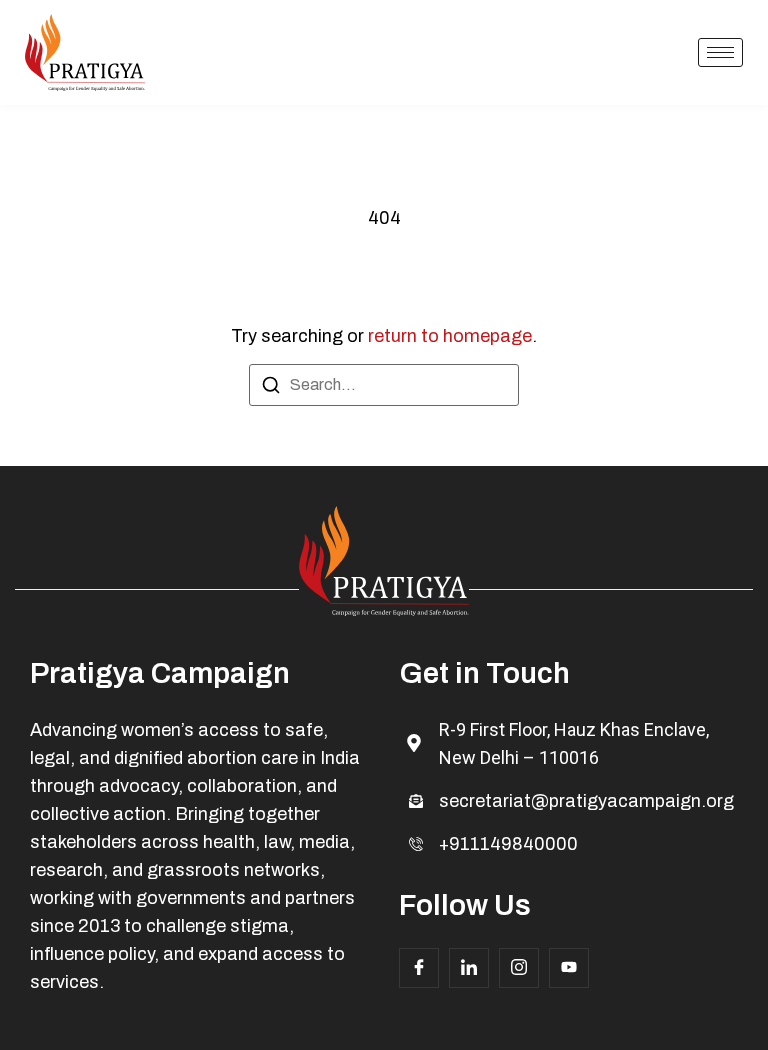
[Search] (271, 388)
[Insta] (519, 968)
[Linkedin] (469, 968)
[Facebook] (419, 968)
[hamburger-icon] (720, 52)
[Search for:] (384, 385)
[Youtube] (569, 968)
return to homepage (450, 336)
